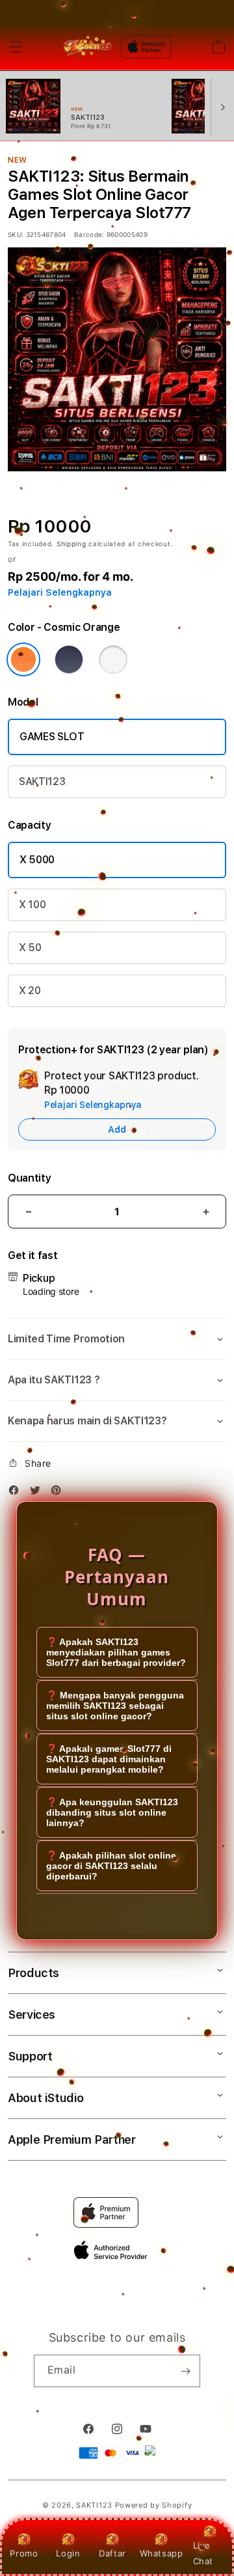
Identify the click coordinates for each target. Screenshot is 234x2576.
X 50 (30, 948)
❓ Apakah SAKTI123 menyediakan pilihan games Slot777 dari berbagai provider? (116, 1652)
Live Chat (203, 2553)
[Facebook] (17, 1492)
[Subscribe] (185, 2371)
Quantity (29, 1178)
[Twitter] (38, 1492)
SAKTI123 (42, 782)
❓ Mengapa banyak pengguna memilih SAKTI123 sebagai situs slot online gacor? (115, 1706)
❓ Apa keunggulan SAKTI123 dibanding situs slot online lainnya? (112, 1812)
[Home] (87, 47)
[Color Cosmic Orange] (23, 659)
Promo (24, 2553)
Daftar (112, 2553)
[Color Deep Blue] (69, 659)
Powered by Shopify (154, 2505)
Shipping (71, 544)
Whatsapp (162, 2553)
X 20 (30, 990)
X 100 (32, 905)
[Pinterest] (59, 1492)
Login (68, 2553)
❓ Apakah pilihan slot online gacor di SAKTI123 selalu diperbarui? (111, 1866)
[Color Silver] (113, 659)
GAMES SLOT (52, 737)
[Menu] (16, 47)
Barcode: (89, 234)
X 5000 (37, 860)
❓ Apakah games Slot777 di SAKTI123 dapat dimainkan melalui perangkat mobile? (109, 1759)
